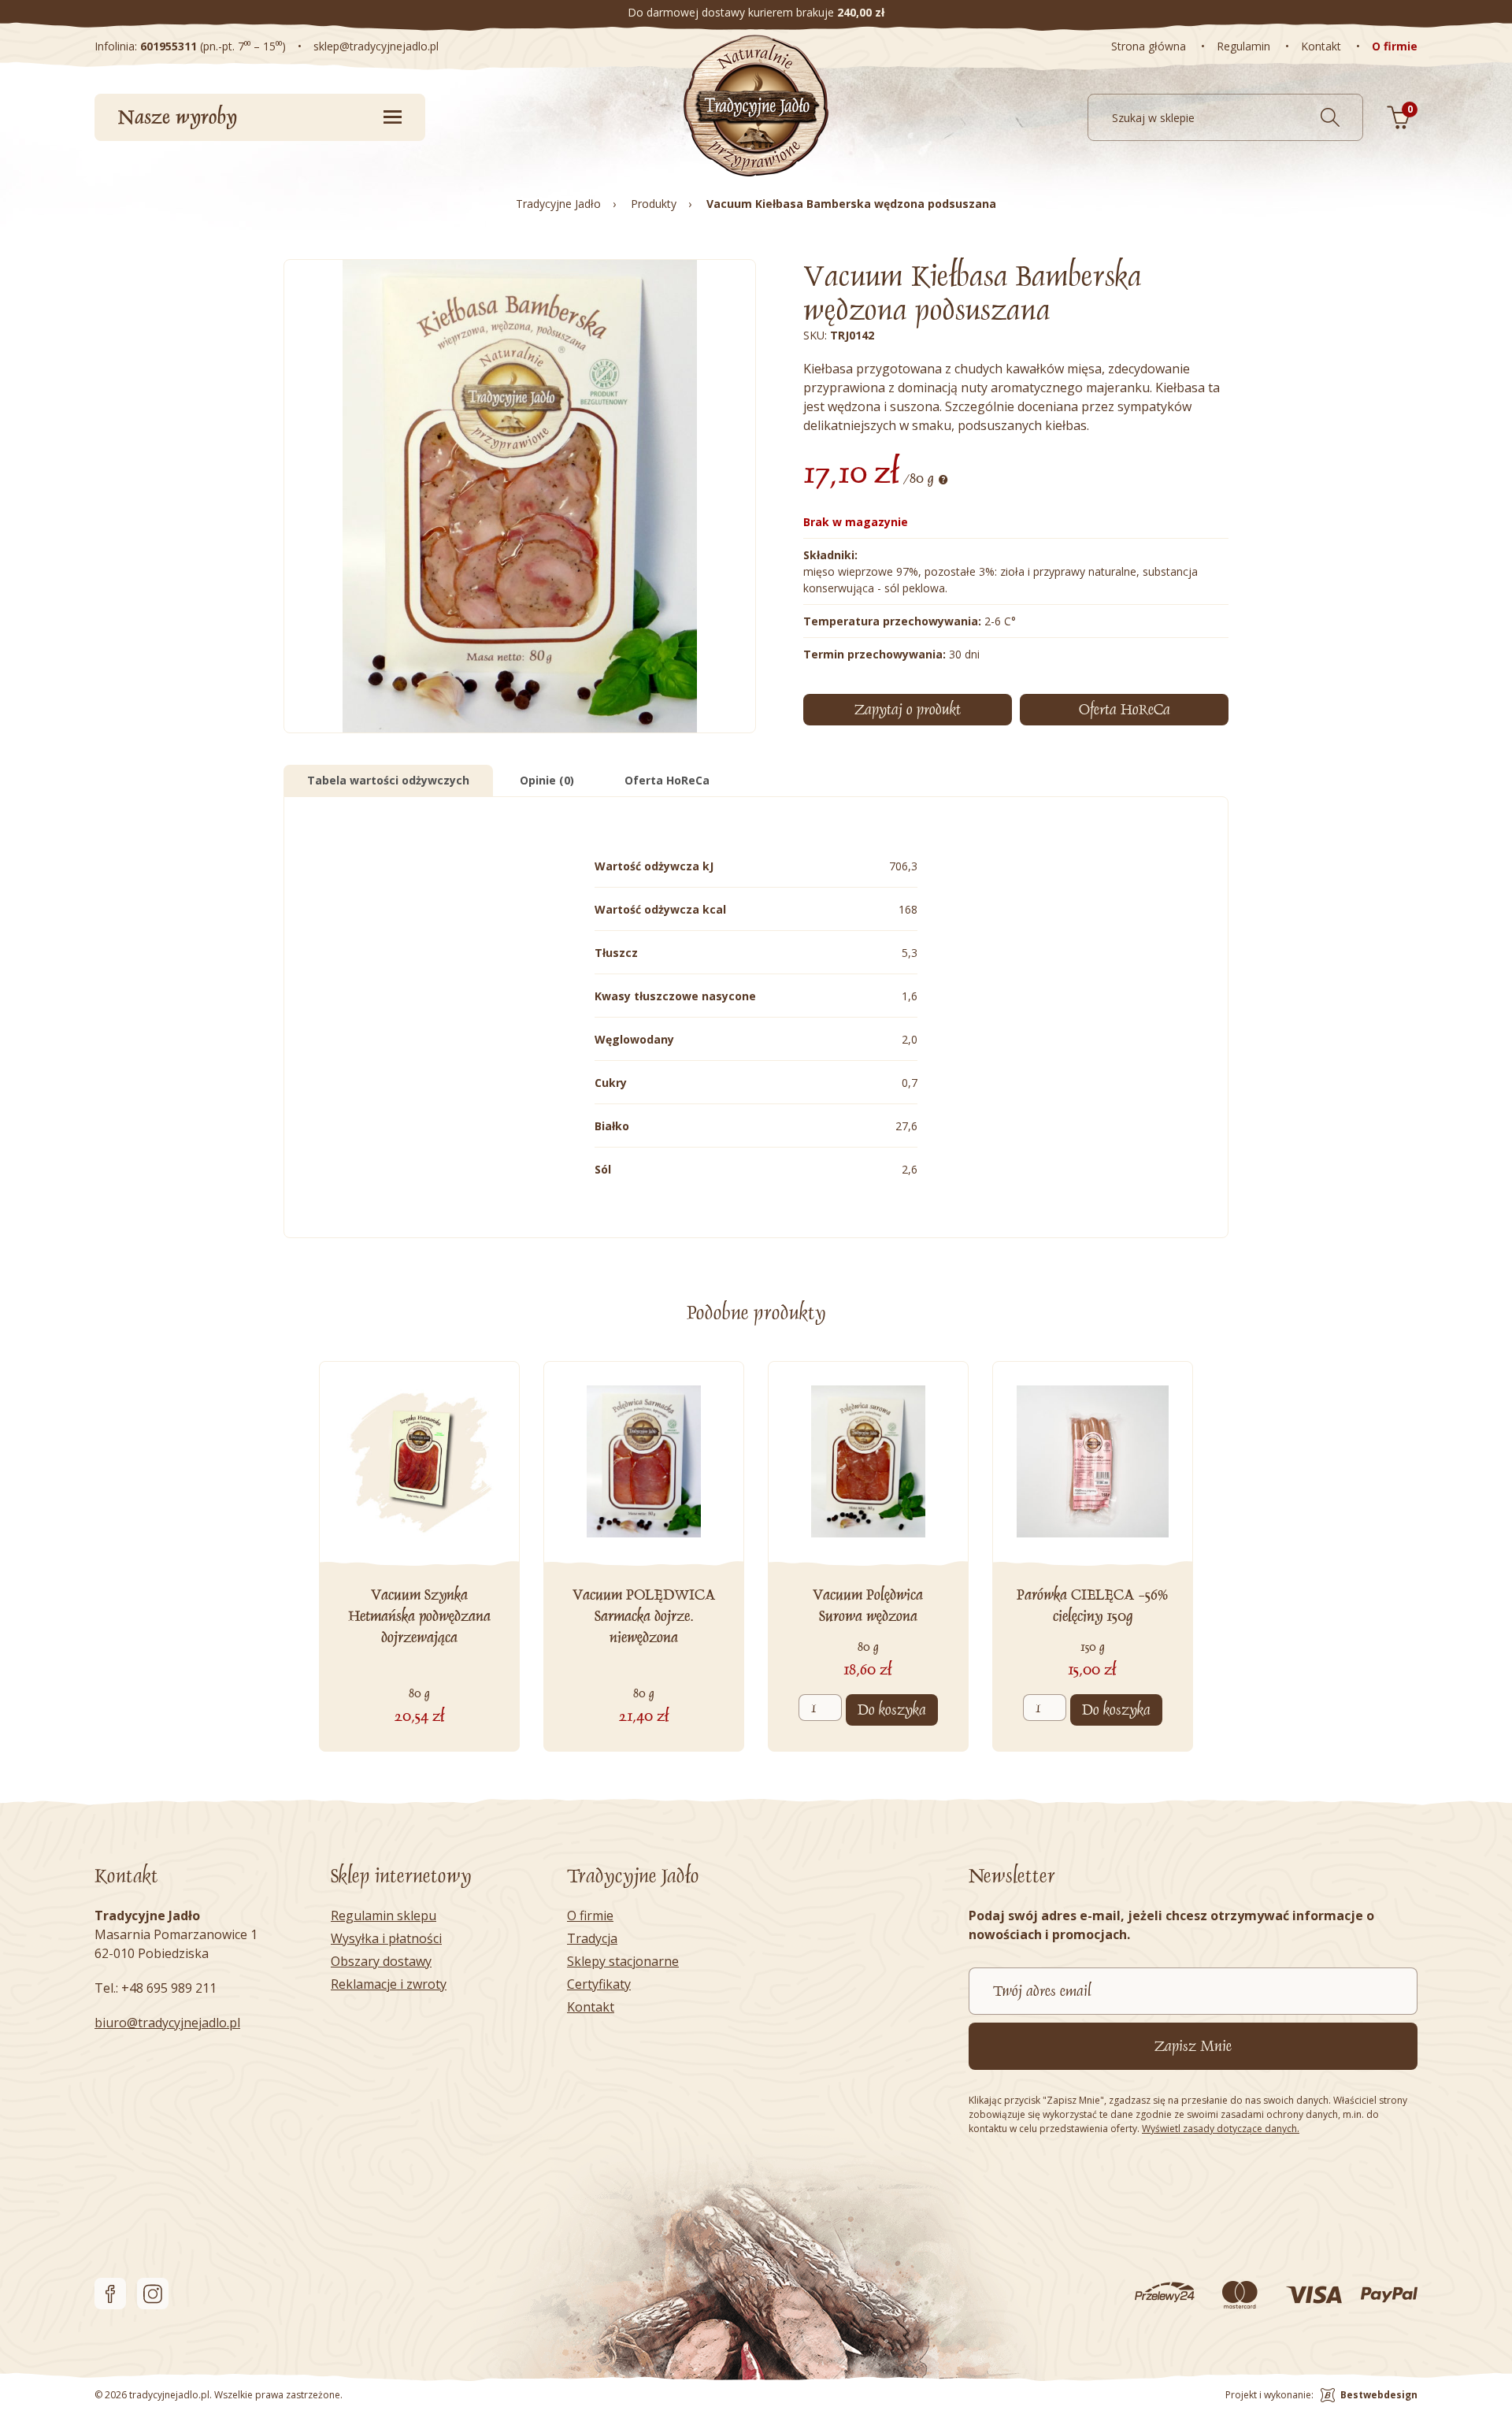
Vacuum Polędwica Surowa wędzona (868, 1606)
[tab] (1124, 710)
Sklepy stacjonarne (623, 1961)
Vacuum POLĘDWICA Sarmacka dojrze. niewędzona (644, 1616)
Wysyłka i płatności (386, 1938)
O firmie (590, 1915)
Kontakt (591, 2007)
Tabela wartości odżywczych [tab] (388, 780)
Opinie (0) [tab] (547, 780)
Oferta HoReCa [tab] (667, 780)
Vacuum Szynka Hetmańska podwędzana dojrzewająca (419, 1616)
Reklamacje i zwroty (389, 1984)
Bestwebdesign (1379, 2395)
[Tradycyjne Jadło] (756, 106)
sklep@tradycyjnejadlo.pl (376, 46)
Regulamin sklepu (384, 1915)
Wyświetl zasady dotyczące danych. (1221, 2129)
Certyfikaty (599, 1984)
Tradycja (592, 1938)
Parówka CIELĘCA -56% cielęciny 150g (1092, 1606)
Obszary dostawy (381, 1961)
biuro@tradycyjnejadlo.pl (167, 2023)
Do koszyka (892, 1710)
